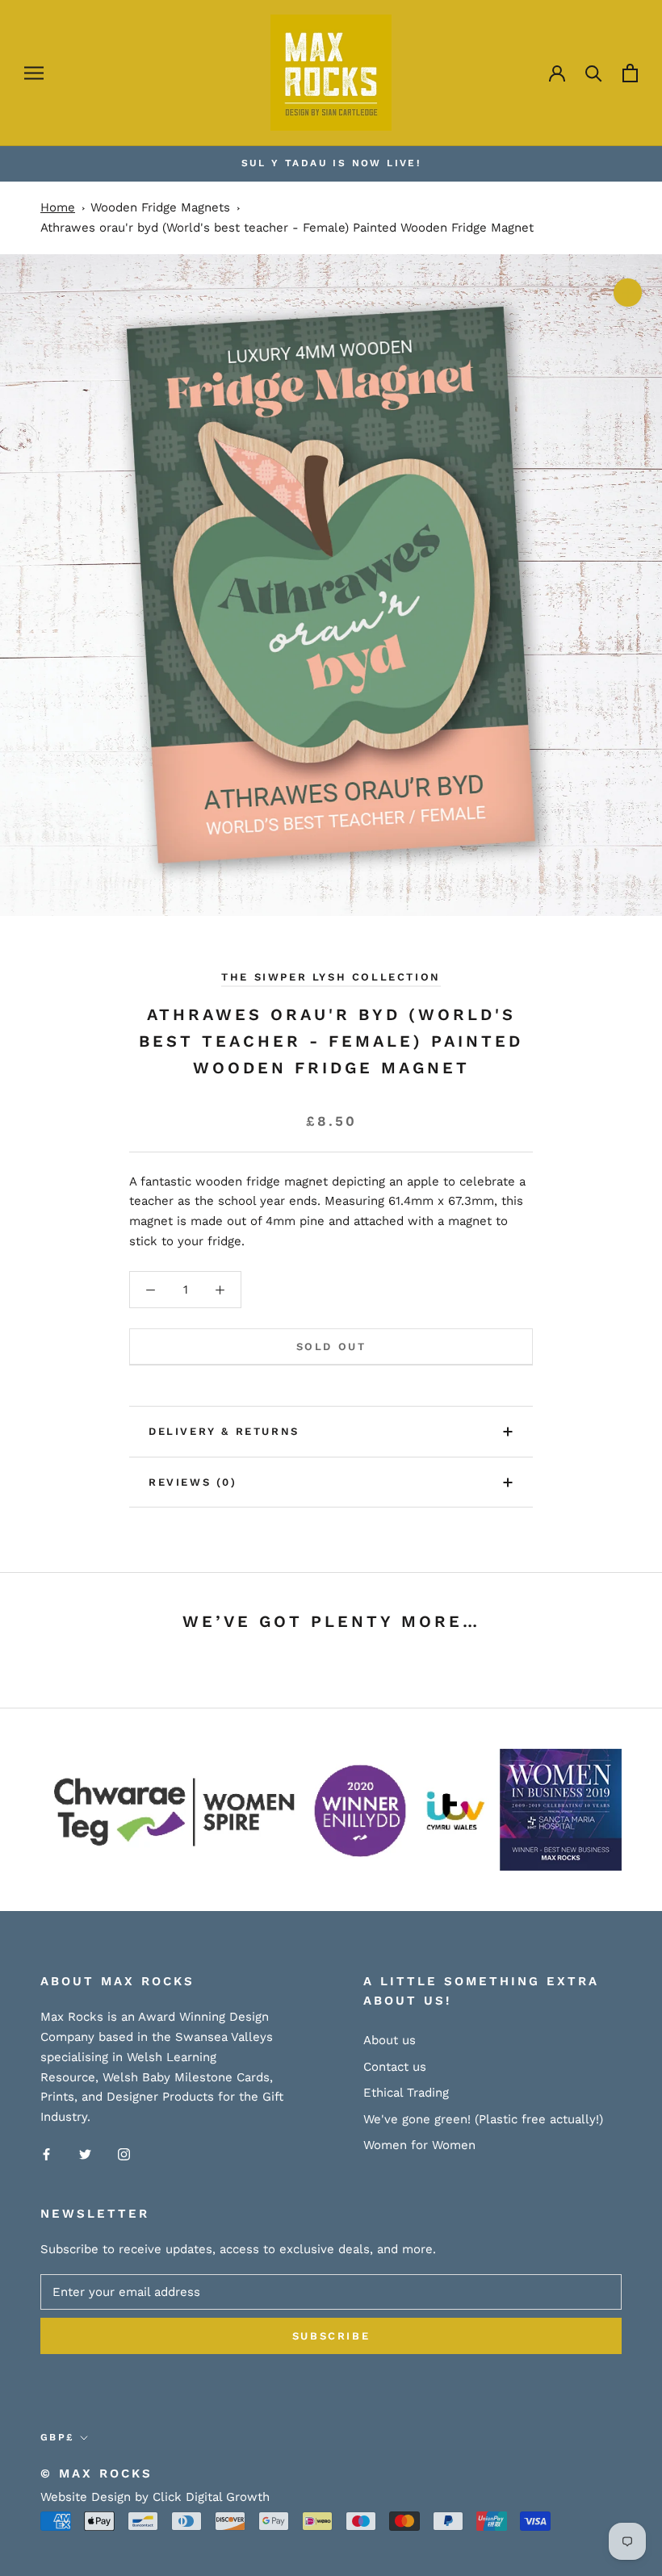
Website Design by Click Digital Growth (155, 2497)
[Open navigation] (34, 73)
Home (58, 207)
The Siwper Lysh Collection (331, 977)
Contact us (395, 2067)
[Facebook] (46, 2154)
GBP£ (57, 2437)
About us (390, 2040)
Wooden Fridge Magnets (160, 207)
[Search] (594, 73)
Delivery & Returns (224, 1431)
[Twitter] (85, 2154)
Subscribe (331, 2336)
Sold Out (331, 1347)
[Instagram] (124, 2154)
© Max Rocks (96, 2474)
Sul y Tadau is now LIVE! (331, 163)
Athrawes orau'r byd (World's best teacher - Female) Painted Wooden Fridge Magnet (287, 228)
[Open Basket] (630, 73)
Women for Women (419, 2145)
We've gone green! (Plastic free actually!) (483, 2119)
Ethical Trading (406, 2093)
